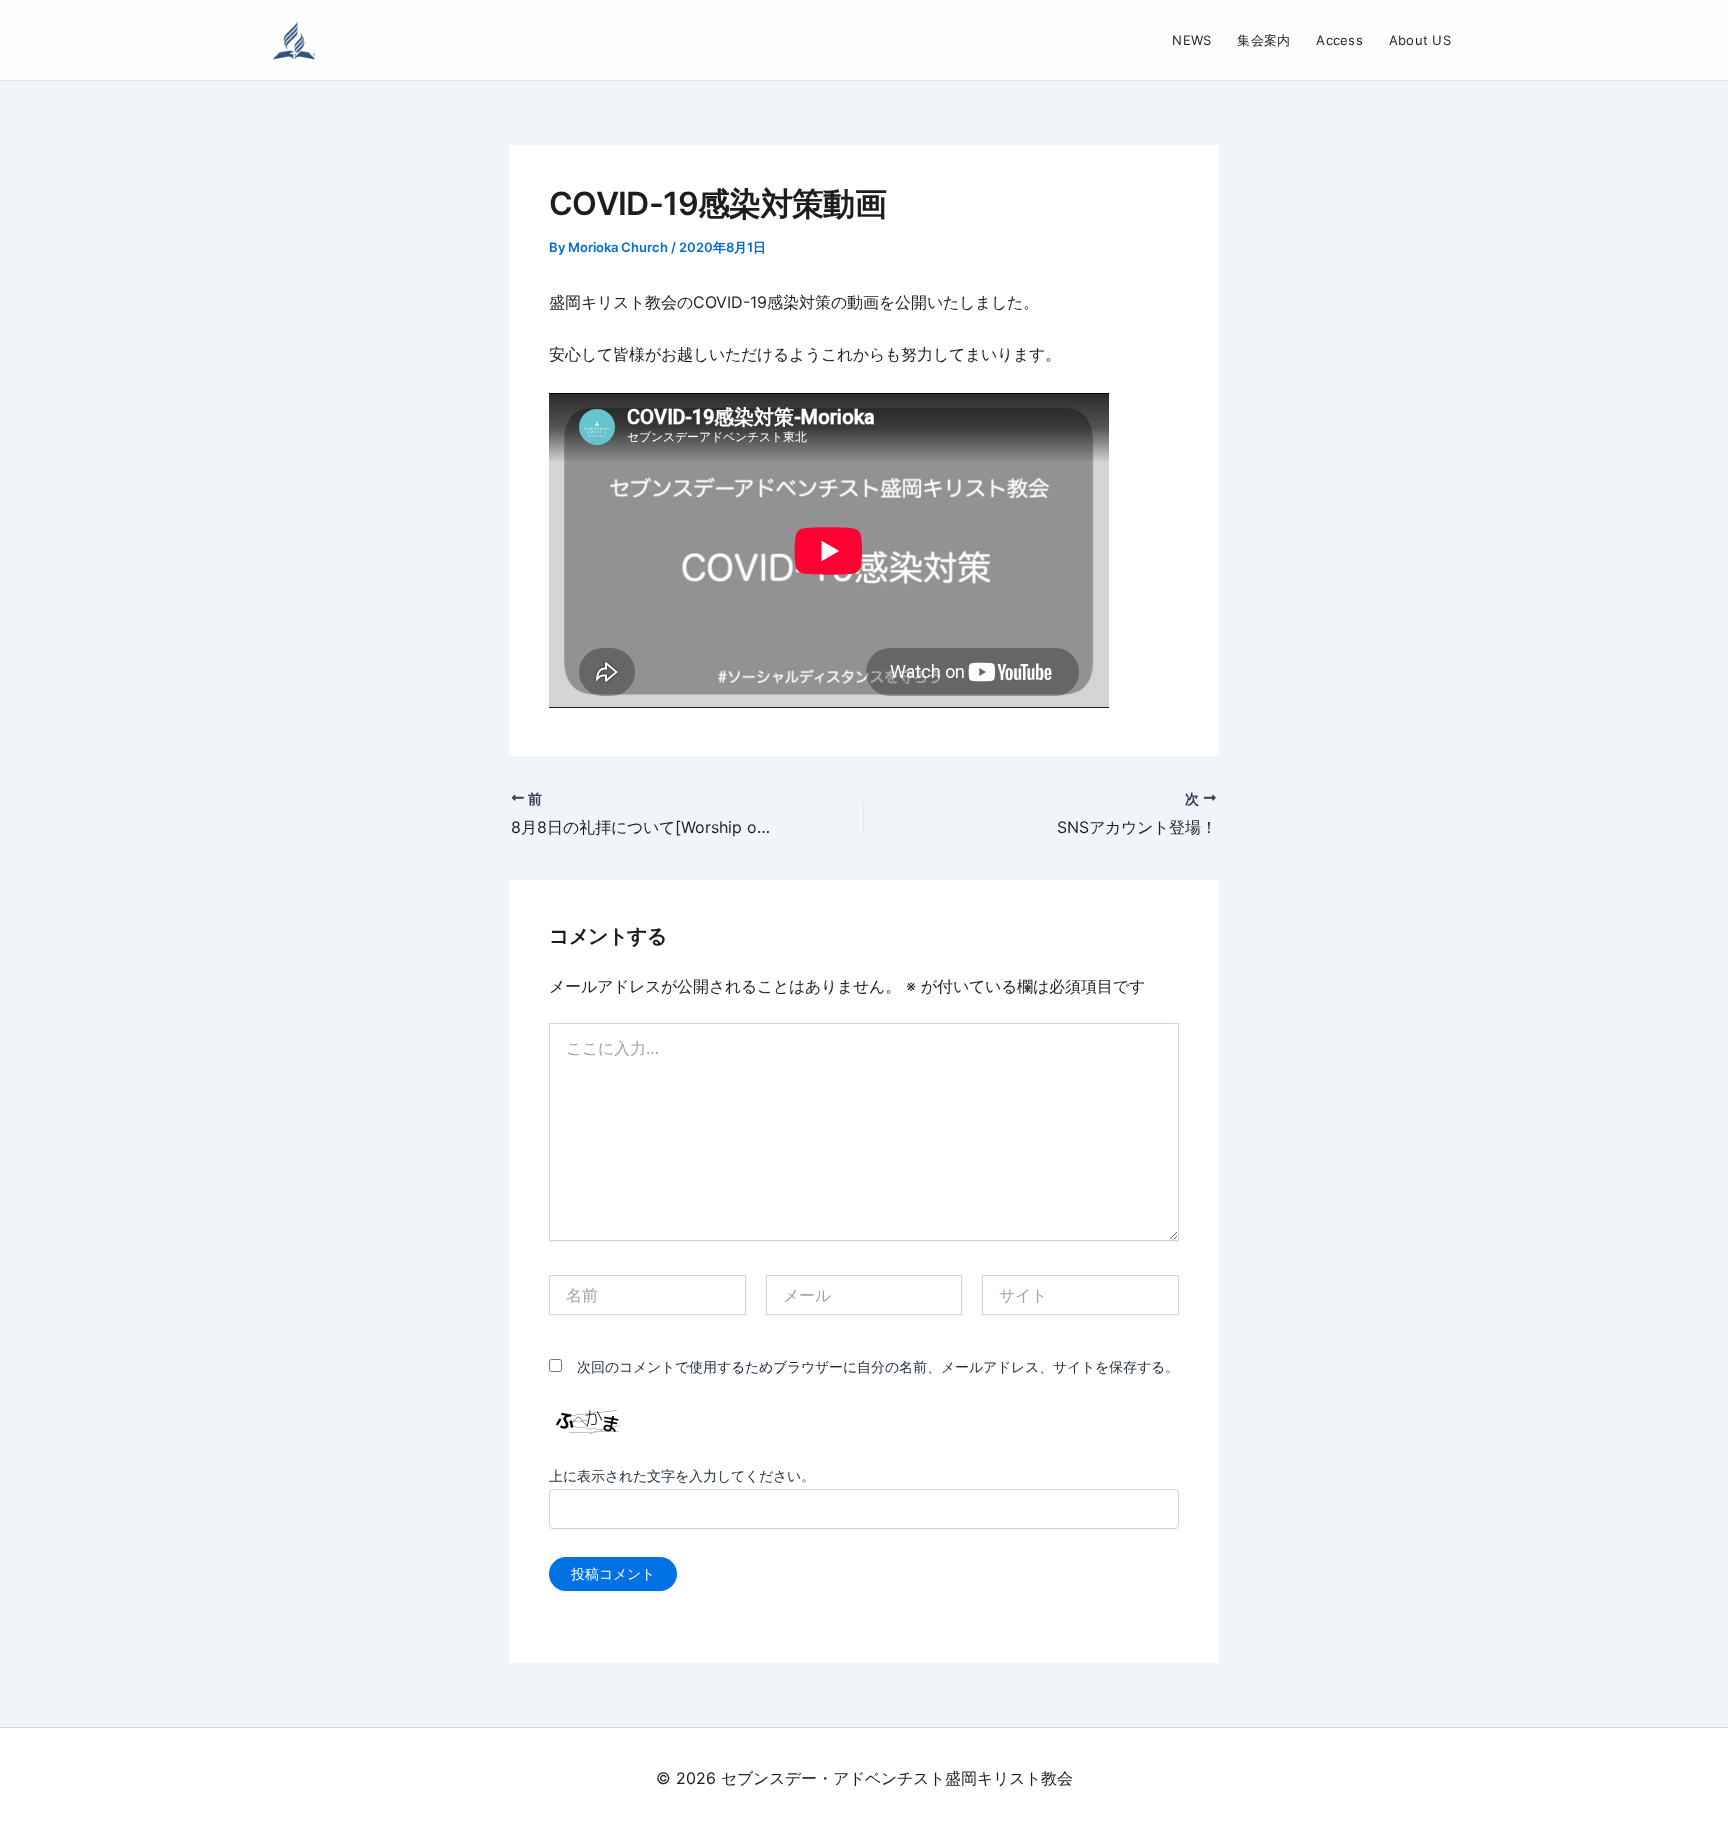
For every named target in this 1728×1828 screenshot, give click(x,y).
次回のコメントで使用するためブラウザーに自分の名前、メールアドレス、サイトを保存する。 (878, 1366)
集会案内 (1263, 40)
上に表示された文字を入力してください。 (682, 1475)
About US (1420, 40)
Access (1339, 40)
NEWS (1191, 40)
